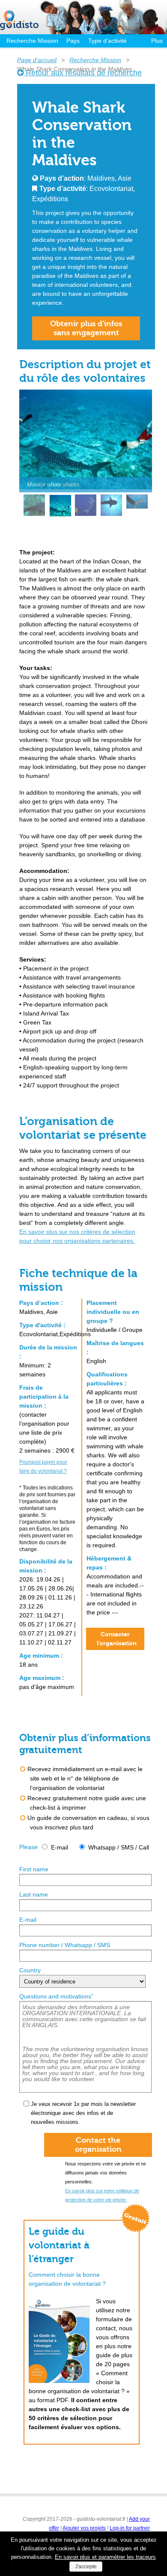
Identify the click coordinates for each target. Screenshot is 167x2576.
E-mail (60, 1847)
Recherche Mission (32, 41)
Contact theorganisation (98, 2145)
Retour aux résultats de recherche (83, 73)
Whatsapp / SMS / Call (119, 1847)
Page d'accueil (37, 60)
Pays (73, 41)
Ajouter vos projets (84, 2528)
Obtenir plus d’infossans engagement (86, 328)
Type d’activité (107, 41)
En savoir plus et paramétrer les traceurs (105, 2557)
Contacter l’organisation (117, 1639)
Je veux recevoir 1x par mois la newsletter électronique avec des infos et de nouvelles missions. (83, 2113)
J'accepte (86, 2567)
